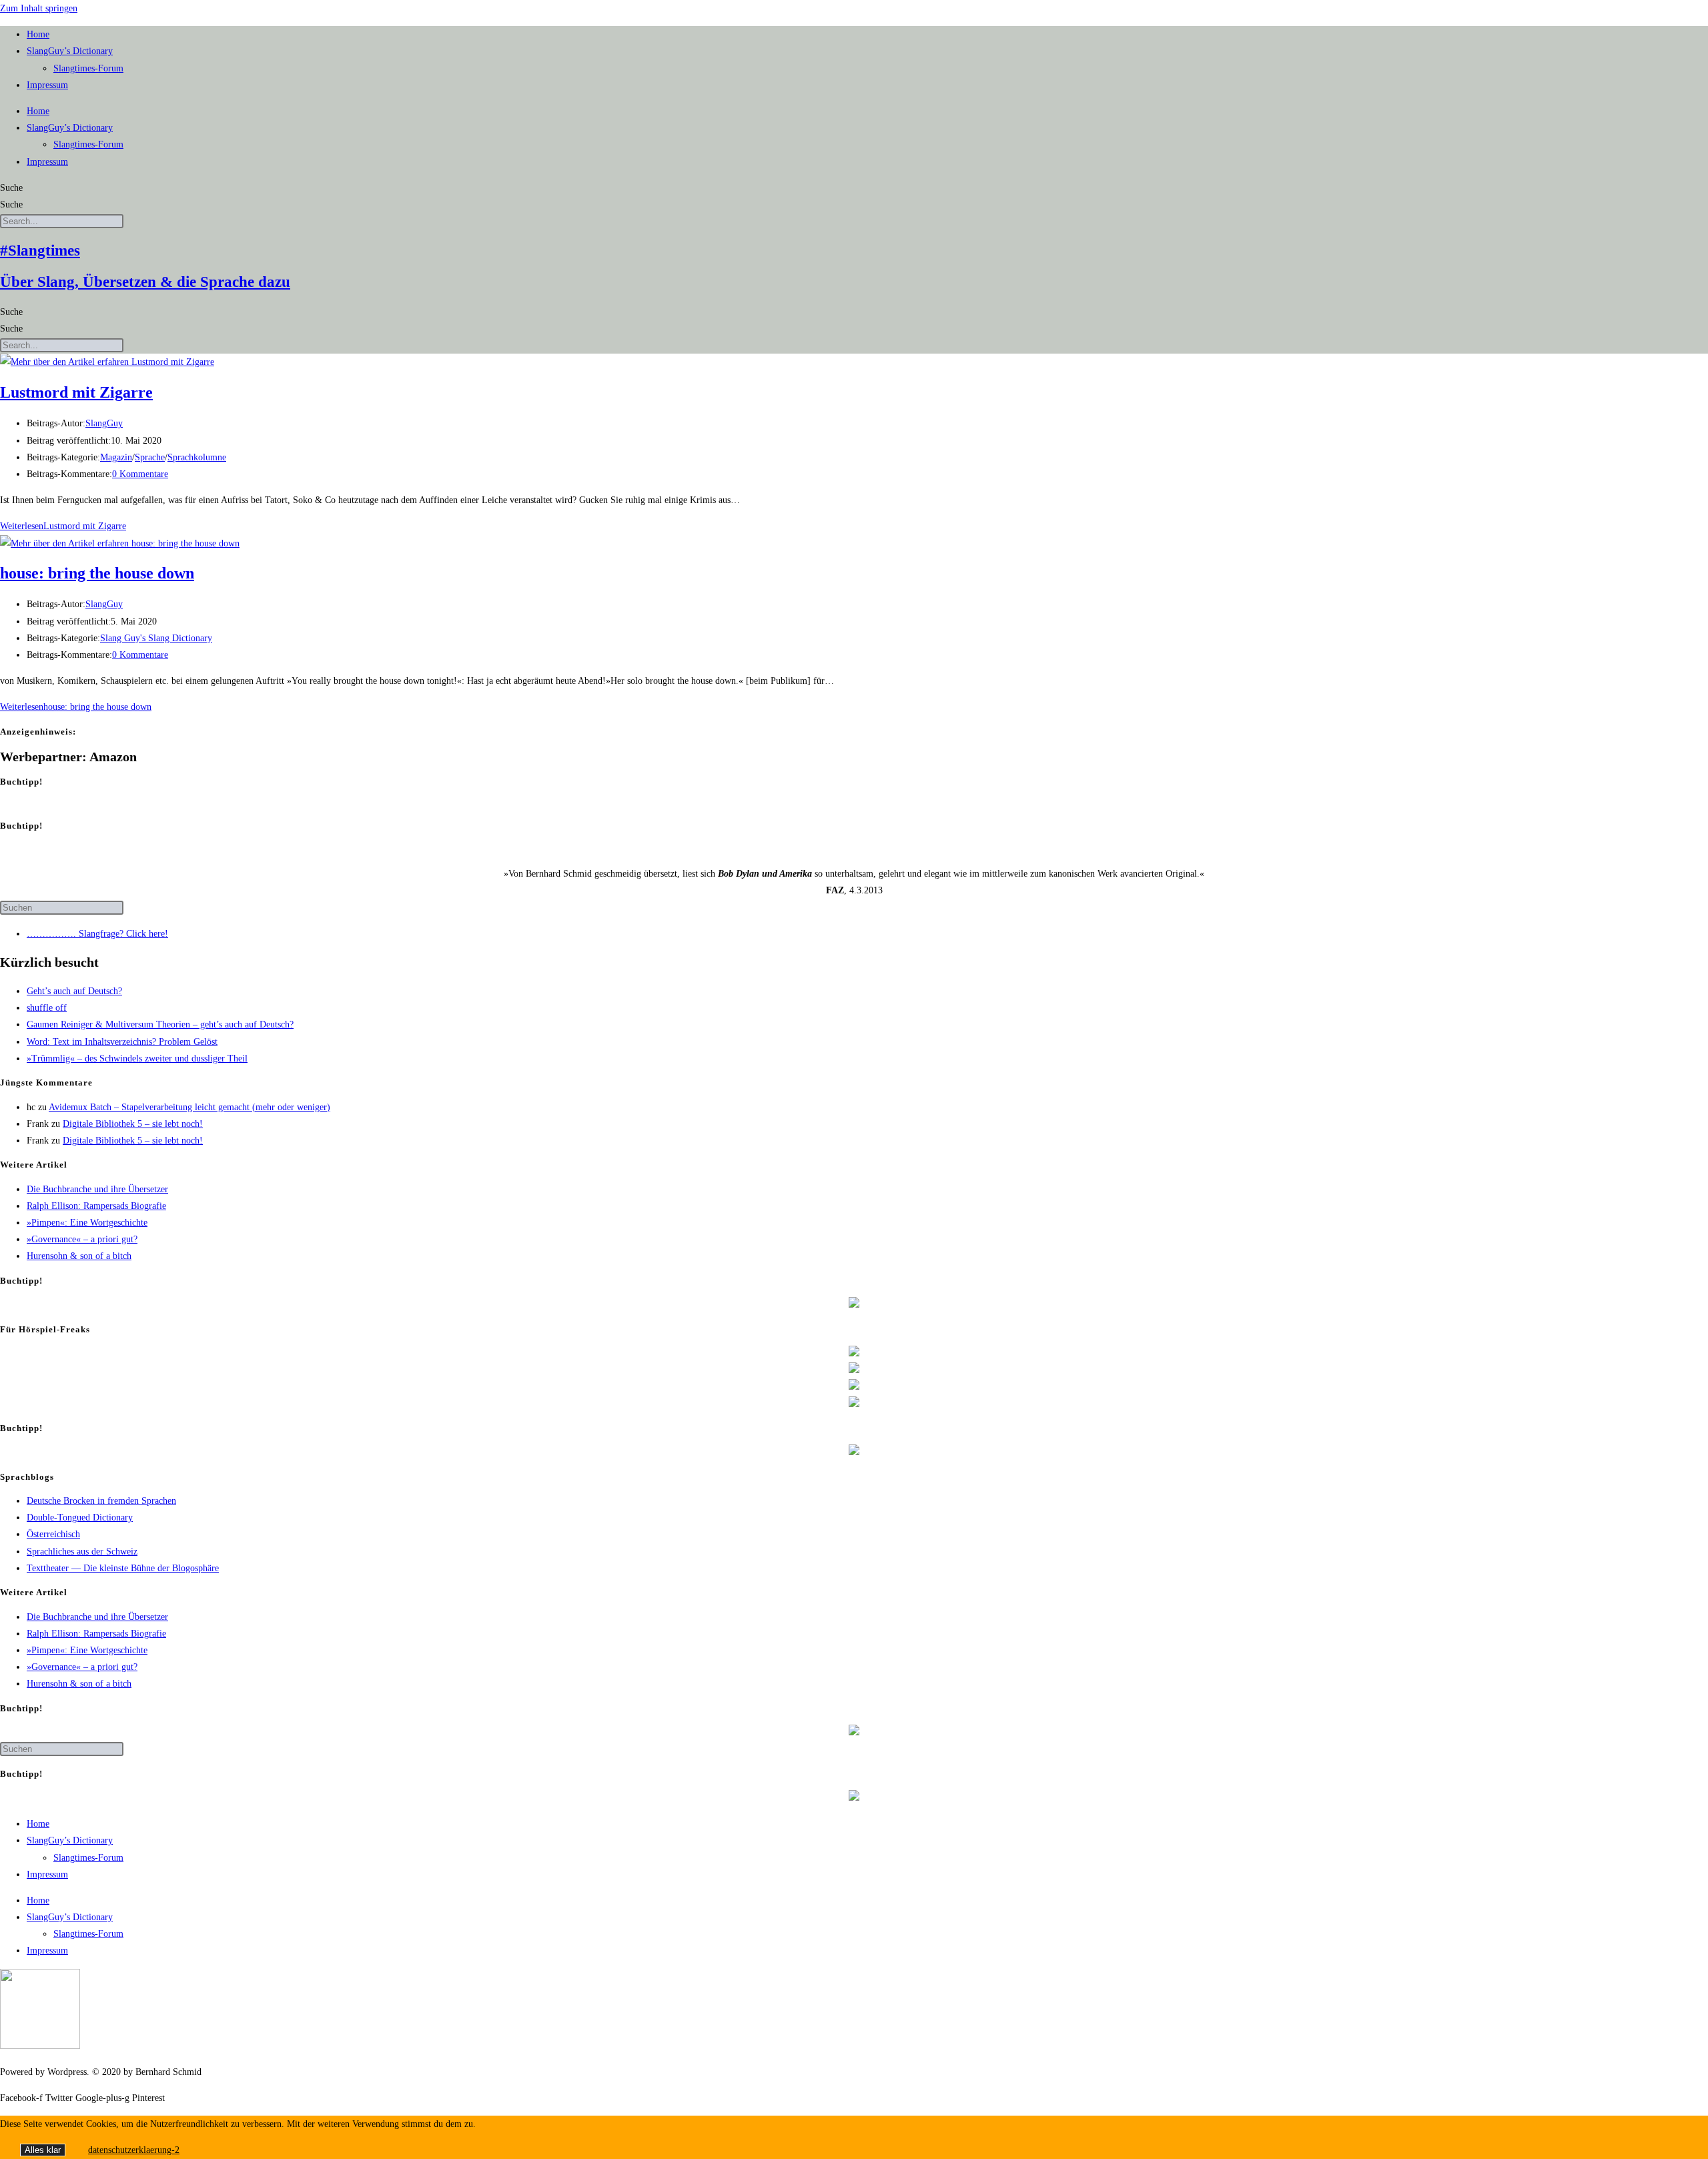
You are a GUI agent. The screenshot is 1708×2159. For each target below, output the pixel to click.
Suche (11, 188)
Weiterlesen (63, 526)
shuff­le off (47, 1008)
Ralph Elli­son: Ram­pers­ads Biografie (96, 1206)
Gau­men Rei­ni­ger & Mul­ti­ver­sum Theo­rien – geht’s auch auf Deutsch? (160, 1024)
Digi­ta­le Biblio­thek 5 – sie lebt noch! (133, 1124)
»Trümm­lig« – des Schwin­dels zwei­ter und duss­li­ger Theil (137, 1058)
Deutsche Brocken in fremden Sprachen (101, 1501)
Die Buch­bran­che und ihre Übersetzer (97, 1189)
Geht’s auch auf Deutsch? (74, 991)
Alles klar (43, 2150)
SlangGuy (104, 423)
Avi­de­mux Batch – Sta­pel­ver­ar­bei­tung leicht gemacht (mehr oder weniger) (189, 1107)
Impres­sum (47, 85)
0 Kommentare (140, 474)
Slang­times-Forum (88, 68)
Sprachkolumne (197, 457)
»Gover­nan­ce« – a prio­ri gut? (82, 1239)
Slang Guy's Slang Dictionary (156, 638)
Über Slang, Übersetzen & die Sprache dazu (145, 282)
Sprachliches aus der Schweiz (82, 1552)
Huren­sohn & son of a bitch (79, 1256)
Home (38, 34)
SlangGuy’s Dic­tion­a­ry (70, 51)
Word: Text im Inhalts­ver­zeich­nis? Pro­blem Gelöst (122, 1042)
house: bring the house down (97, 573)
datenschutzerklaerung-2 (134, 2150)
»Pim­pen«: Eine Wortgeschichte (87, 1223)
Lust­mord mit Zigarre (76, 392)
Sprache (150, 457)
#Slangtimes (40, 251)
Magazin (116, 457)
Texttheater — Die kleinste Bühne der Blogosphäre (123, 1568)
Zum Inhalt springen (39, 8)
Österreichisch (53, 1534)
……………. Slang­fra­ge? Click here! (97, 934)
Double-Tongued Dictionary (80, 1518)
